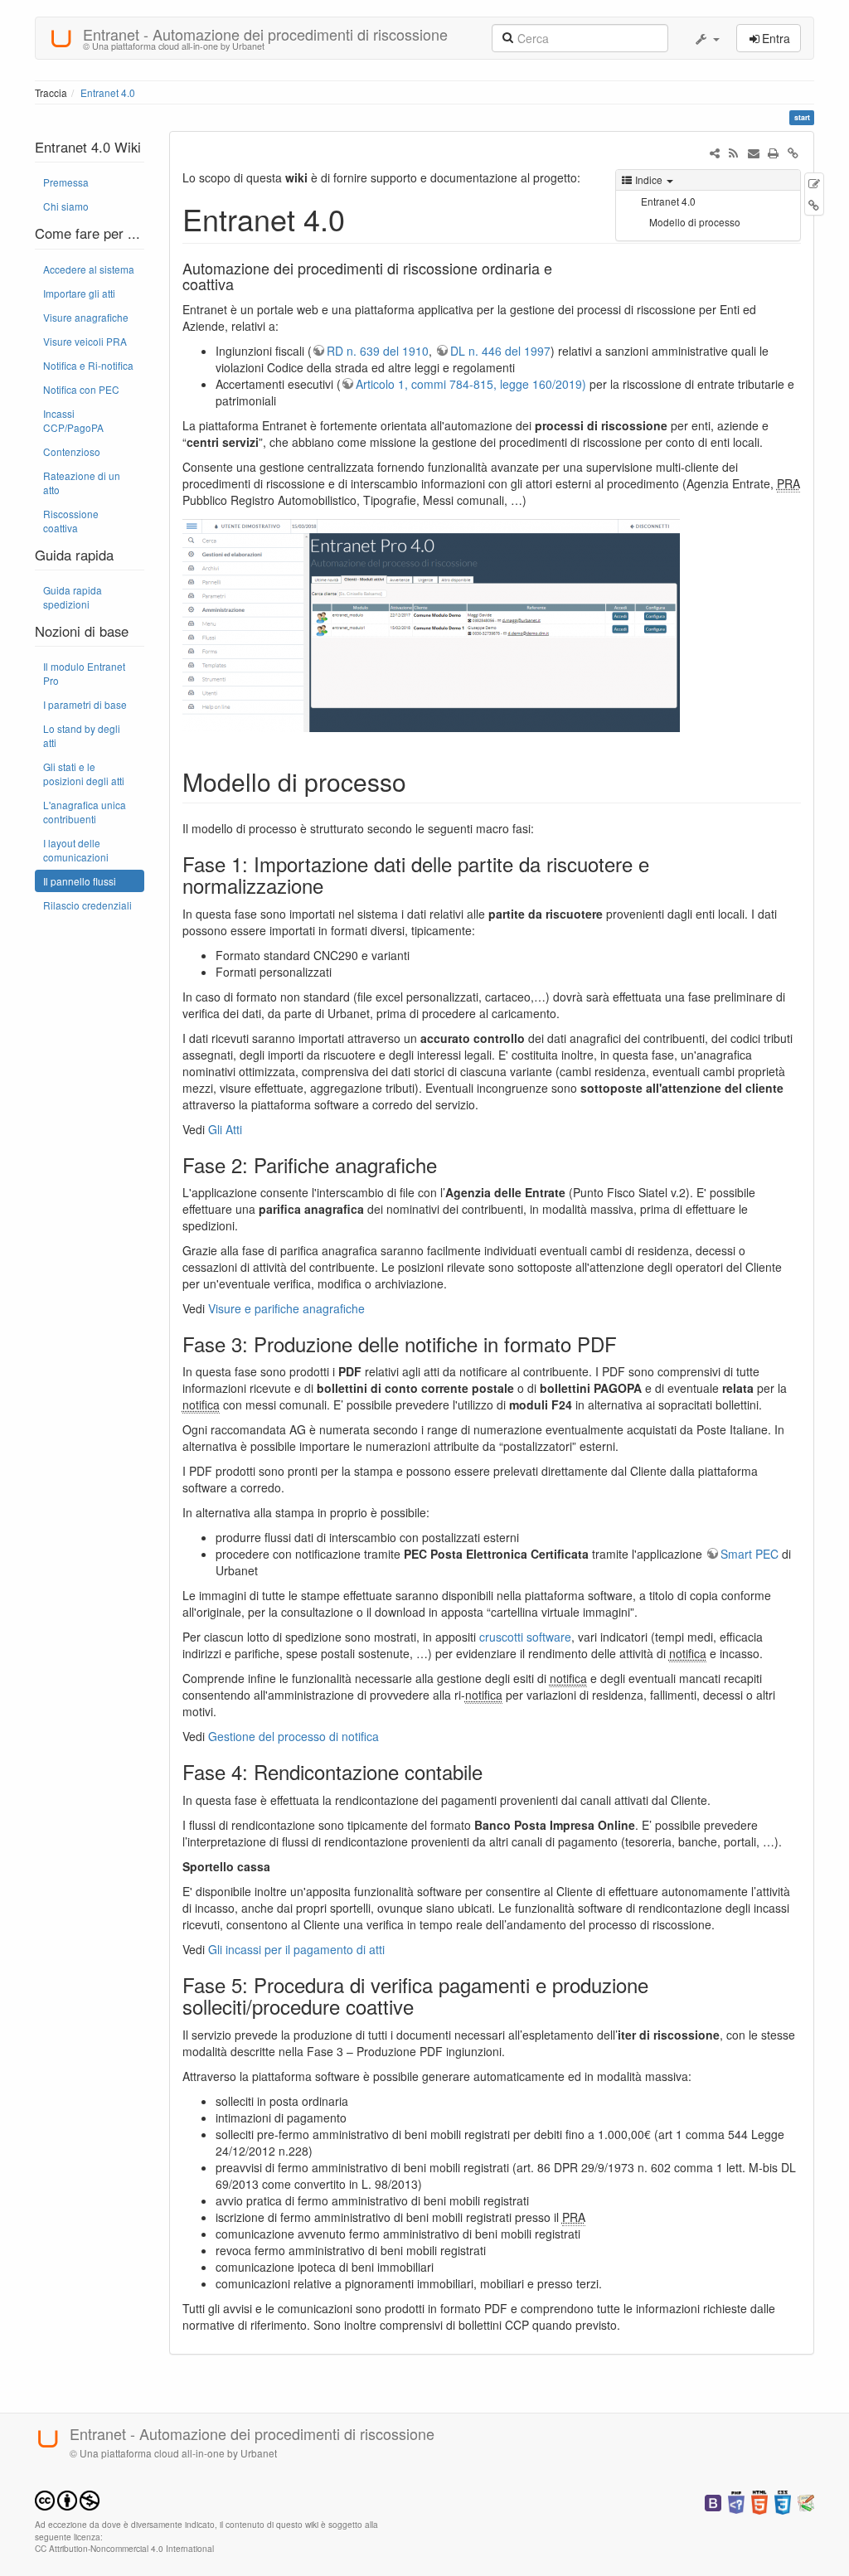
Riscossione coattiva (71, 521)
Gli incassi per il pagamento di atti (296, 1949)
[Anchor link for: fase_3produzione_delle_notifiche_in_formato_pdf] (627, 1344)
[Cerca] (507, 36)
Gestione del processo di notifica (294, 1736)
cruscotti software (525, 1637)
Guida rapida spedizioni (73, 597)
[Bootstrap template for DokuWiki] (713, 2501)
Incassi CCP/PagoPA (73, 420)
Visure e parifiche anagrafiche (286, 1308)
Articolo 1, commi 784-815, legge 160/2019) (471, 384)
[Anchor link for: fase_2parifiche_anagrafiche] (447, 1164)
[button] (706, 38)
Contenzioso (72, 451)
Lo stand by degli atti (82, 735)
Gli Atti (225, 1129)
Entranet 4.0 (108, 92)
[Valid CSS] (783, 2501)
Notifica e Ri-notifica (88, 365)
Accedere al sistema (89, 269)
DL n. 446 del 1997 (500, 351)
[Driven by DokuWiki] (806, 2501)
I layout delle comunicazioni (76, 850)
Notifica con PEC (81, 389)
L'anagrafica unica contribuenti (85, 812)
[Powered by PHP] (736, 2501)
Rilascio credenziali (87, 905)
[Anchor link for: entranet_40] (360, 218)
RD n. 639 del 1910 (378, 351)
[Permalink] (793, 153)
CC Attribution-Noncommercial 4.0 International (124, 2548)
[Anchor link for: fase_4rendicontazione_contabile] (492, 1771)
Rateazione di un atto (82, 483)
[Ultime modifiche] (734, 153)
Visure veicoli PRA (85, 341)
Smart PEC (750, 1554)
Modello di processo (695, 222)
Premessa (66, 182)
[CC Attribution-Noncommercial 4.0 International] (67, 2498)
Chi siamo (66, 206)
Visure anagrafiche (86, 317)
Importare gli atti (79, 293)
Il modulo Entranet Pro (84, 673)
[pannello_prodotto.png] (431, 623)
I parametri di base (85, 704)
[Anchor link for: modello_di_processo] (419, 781)
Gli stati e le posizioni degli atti (84, 774)
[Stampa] (774, 153)
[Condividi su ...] (715, 153)
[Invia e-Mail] (754, 153)
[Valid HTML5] (759, 2501)
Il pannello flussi (80, 881)
